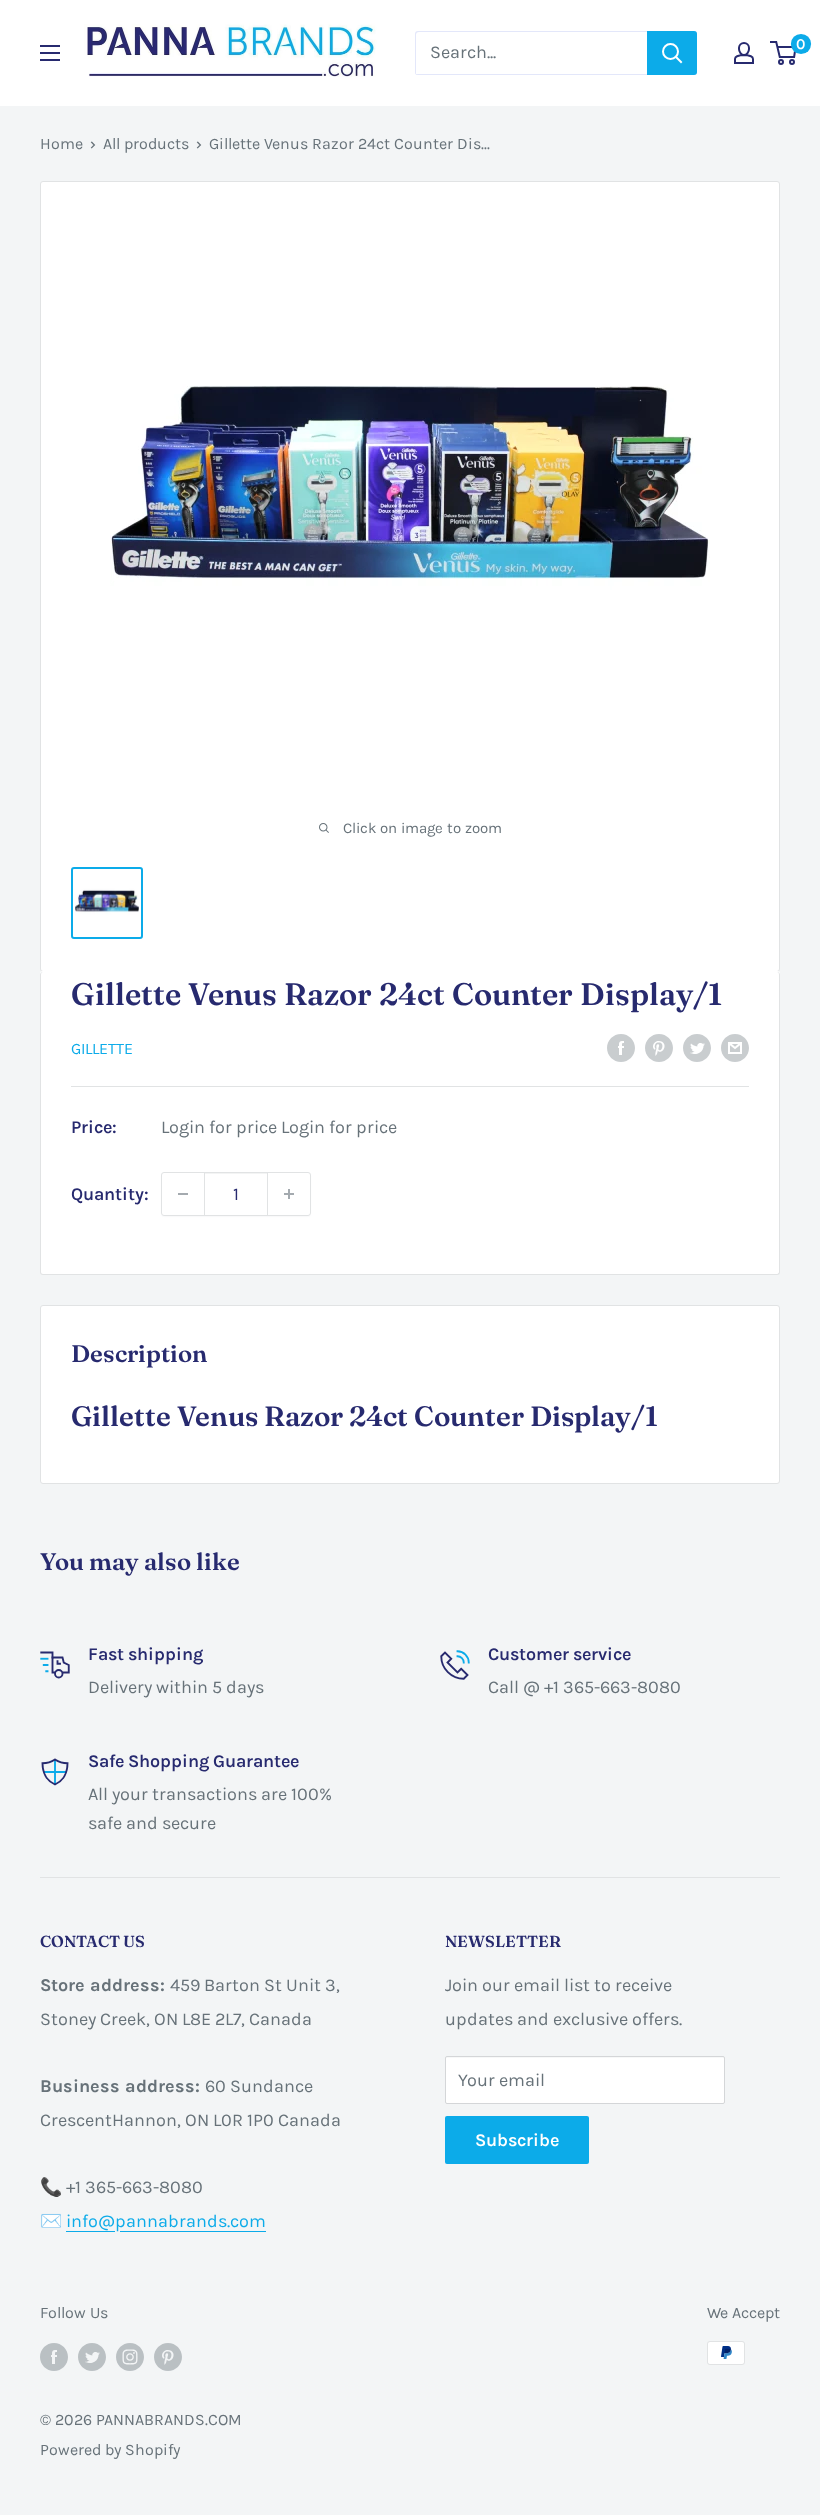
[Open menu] (50, 53)
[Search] (672, 53)
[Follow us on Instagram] (130, 2356)
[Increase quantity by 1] (289, 1194)
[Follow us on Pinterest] (168, 2356)
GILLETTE (102, 1048)
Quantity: (110, 1194)
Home (61, 143)
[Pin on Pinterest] (659, 1047)
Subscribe (517, 2140)
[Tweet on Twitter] (697, 1047)
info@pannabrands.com (166, 2221)
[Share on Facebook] (621, 1047)
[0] (784, 53)
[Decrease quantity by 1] (183, 1194)
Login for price (219, 1127)
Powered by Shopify (110, 2449)
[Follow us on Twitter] (92, 2356)
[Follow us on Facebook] (54, 2356)
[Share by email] (735, 1047)
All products (146, 143)
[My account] (744, 53)
